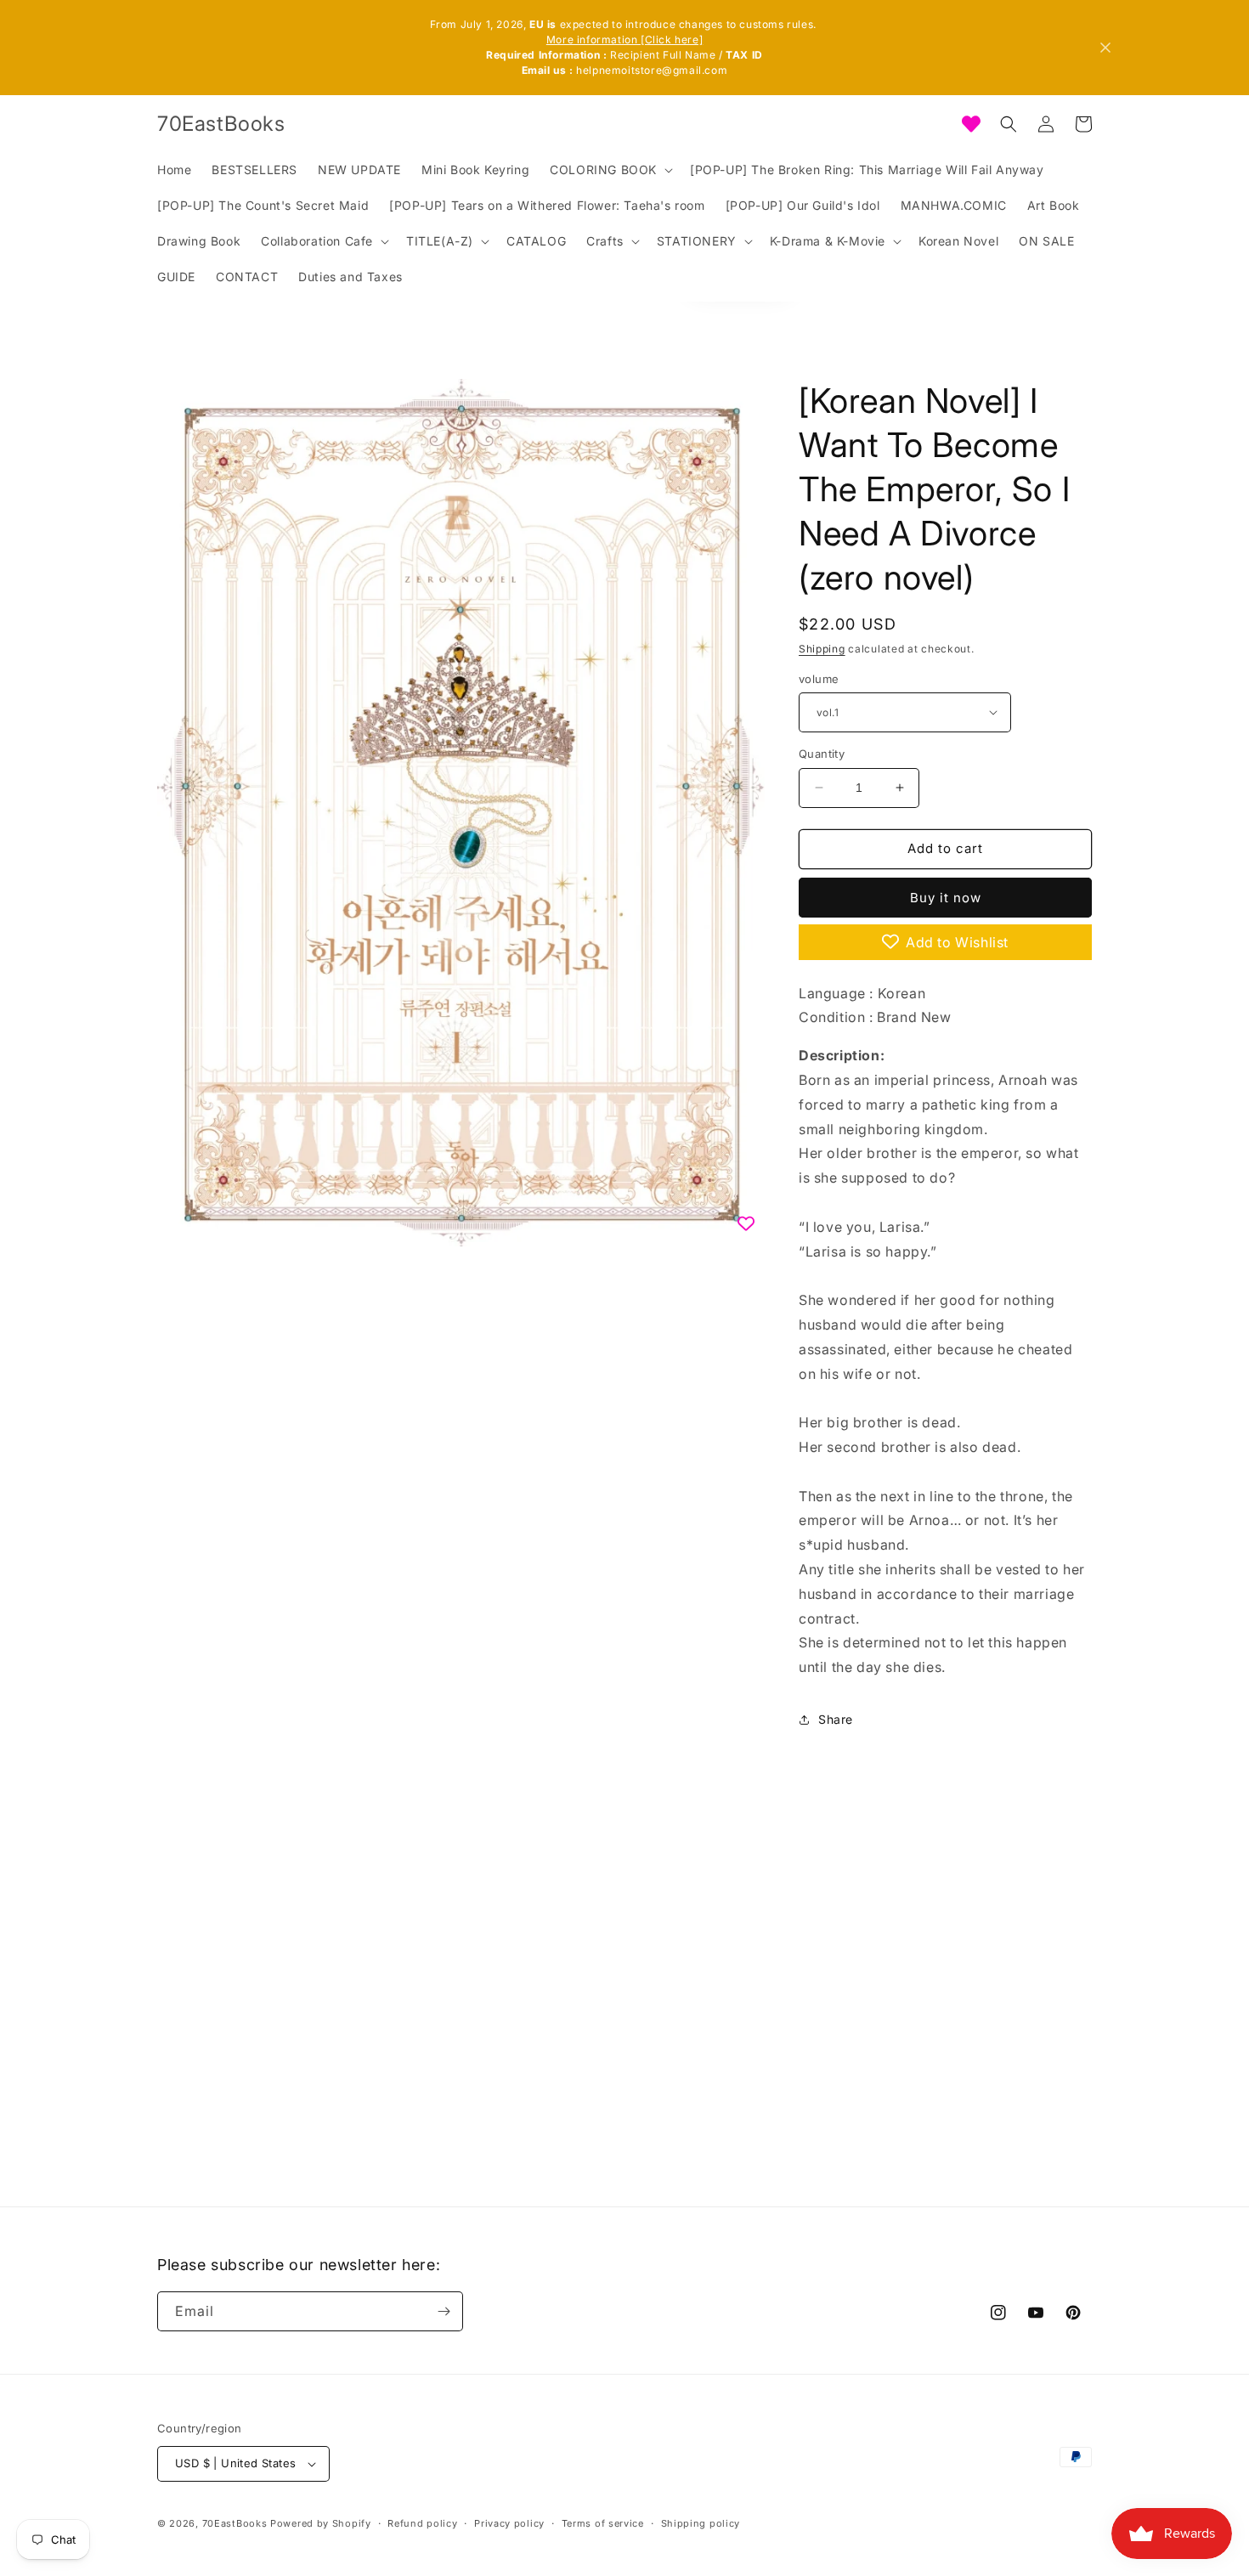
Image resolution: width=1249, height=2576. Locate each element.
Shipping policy (701, 2522)
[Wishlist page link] (971, 124)
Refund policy (422, 2522)
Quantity (822, 754)
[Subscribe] (444, 2311)
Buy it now (946, 897)
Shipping (822, 649)
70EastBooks (235, 2523)
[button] (610, 170)
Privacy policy (509, 2522)
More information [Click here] (624, 40)
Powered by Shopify (321, 2523)
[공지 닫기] (1105, 48)
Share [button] (836, 1719)
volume (819, 678)
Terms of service (603, 2522)
